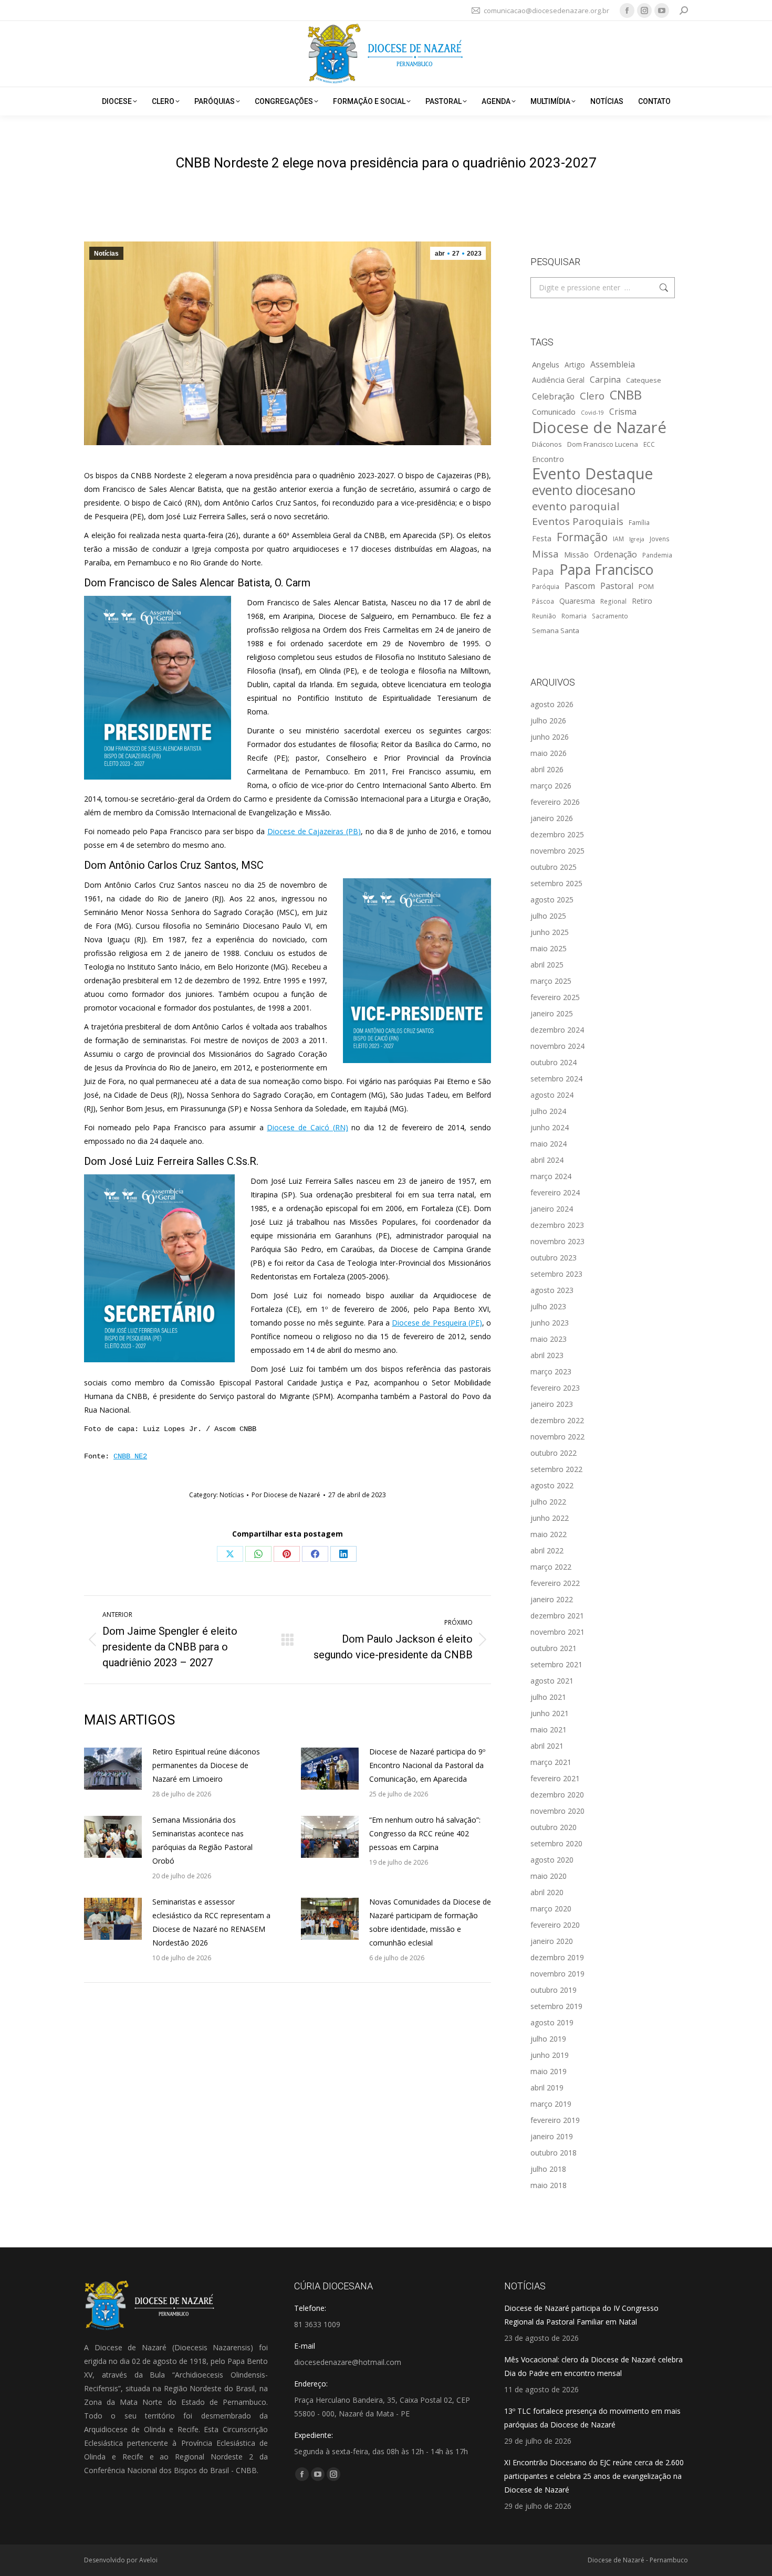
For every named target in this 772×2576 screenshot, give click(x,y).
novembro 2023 (557, 1241)
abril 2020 (547, 1892)
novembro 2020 (557, 1811)
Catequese (644, 380)
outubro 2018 (554, 2153)
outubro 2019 (554, 1990)
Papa (543, 571)
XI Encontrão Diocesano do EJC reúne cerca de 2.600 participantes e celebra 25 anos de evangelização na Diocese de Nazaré (594, 2476)
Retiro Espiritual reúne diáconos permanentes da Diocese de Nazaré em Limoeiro (206, 1765)
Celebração (553, 397)
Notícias (106, 254)
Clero (592, 396)
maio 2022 (549, 1534)
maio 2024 (549, 1144)
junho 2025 (550, 932)
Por (286, 1495)
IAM (618, 539)
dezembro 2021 (557, 1616)
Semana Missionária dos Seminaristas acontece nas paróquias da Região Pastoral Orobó (202, 1840)
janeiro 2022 (552, 1599)
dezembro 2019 (557, 1957)
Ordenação (615, 554)
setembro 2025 (556, 883)
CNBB (626, 395)
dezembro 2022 (557, 1420)
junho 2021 (550, 1713)
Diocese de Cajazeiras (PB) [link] (314, 831)
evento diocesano (584, 490)
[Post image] (113, 1769)
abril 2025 (547, 965)
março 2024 (551, 1176)
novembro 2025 (557, 851)
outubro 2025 (554, 867)
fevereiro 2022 (555, 1583)
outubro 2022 (554, 1453)
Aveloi (148, 2560)
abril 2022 (547, 1550)
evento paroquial (576, 506)
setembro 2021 (556, 1664)
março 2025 (551, 981)
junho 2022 (550, 1518)
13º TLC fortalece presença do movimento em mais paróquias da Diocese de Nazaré (592, 2418)
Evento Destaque (593, 474)
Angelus (546, 364)
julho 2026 (548, 721)
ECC (649, 444)
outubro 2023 (554, 1258)
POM (646, 586)
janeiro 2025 (552, 1013)
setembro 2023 (556, 1274)
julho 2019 (548, 2039)
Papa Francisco (606, 570)
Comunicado (554, 412)
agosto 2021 (552, 1681)
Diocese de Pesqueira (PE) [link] (437, 1323)
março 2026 (551, 786)
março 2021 (551, 1762)
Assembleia (613, 364)
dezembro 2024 (557, 1030)
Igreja (637, 539)
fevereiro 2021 (555, 1778)
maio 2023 (549, 1339)
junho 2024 (550, 1127)
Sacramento (610, 616)
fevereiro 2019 (555, 2120)
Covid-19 (592, 413)
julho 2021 (548, 1697)
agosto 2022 (552, 1485)
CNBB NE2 (130, 1456)
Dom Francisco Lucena (603, 444)
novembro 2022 (557, 1437)
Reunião (544, 616)
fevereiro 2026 (555, 802)
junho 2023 (550, 1323)
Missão (576, 554)
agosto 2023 (552, 1290)
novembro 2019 (557, 1974)
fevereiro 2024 (555, 1192)
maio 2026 (549, 753)
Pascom (580, 586)
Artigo (575, 365)
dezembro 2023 (557, 1225)
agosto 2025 (552, 900)
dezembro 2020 (557, 1795)
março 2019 (551, 2104)
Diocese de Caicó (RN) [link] (307, 1127)
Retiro (642, 601)
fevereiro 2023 (555, 1388)
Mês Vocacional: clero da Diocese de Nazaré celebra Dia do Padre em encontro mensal (593, 2366)
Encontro (548, 459)
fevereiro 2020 (555, 1925)
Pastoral (617, 586)
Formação (582, 537)
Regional (613, 601)
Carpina (605, 380)
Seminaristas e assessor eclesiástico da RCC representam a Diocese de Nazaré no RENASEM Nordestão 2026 (211, 1922)
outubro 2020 (554, 1827)
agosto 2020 (552, 1860)
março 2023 (551, 1371)
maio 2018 (549, 2185)
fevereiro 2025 (555, 997)
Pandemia (657, 555)
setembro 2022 (556, 1469)
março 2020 (551, 1909)
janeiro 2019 (552, 2136)
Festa (542, 538)
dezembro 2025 (557, 834)
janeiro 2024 (552, 1209)
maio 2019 (549, 2071)
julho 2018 (548, 2169)
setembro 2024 (556, 1079)
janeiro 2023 (552, 1404)
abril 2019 (547, 2088)
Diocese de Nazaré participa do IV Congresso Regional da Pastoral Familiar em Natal (581, 2315)
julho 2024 (548, 1111)
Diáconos (547, 444)
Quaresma (577, 601)
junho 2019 (550, 2055)
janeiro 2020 (552, 1941)
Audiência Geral (558, 380)
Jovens (660, 539)
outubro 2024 (554, 1062)
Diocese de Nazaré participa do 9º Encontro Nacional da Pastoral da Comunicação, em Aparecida (427, 1765)
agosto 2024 (552, 1095)
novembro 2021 (557, 1632)
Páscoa (543, 601)
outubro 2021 (554, 1648)
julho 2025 (548, 916)
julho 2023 (548, 1306)
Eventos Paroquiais (578, 521)
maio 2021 (549, 1729)
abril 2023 (547, 1355)
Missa (545, 554)
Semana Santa (556, 630)
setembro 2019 (556, 2006)
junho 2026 (550, 737)
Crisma (623, 412)
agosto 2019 (552, 2022)
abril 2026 (547, 769)
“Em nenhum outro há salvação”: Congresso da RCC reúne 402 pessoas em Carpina (425, 1833)
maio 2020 (549, 1876)
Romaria (574, 616)
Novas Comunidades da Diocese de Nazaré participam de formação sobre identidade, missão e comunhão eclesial (430, 1922)
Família (639, 522)
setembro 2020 (556, 1843)
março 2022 (551, 1567)
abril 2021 (547, 1746)
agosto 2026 (552, 704)
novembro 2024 (557, 1046)
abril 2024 (547, 1160)
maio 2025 (549, 948)
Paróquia (546, 586)
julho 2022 (548, 1502)
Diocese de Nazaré (599, 427)
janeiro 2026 (552, 818)
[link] (158, 688)
